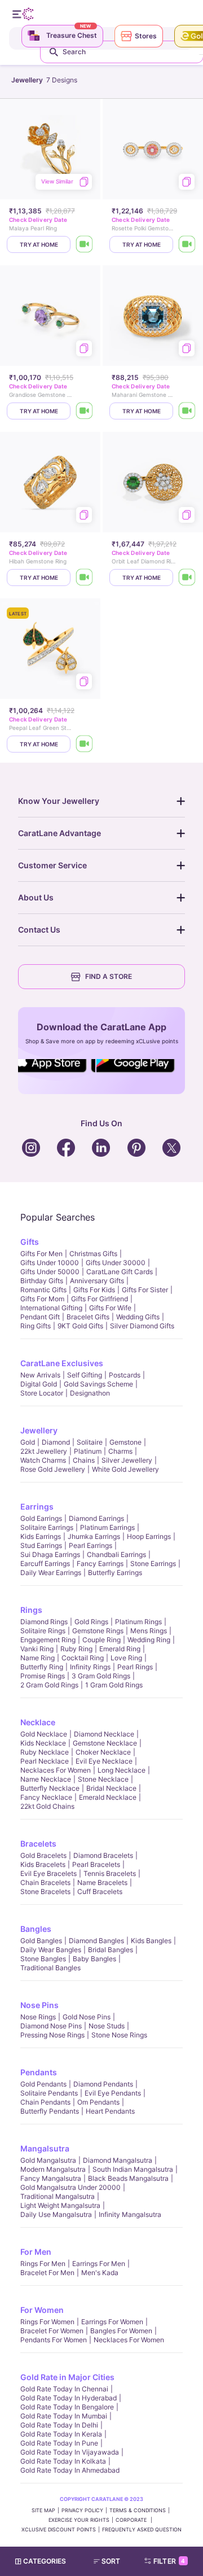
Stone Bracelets (45, 1891)
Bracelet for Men (47, 2273)
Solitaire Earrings (47, 1527)
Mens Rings (149, 1631)
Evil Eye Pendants (113, 2093)
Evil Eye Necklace (104, 1761)
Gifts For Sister (145, 1290)
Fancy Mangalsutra (51, 2178)
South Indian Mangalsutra (133, 2169)
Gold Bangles (41, 1941)
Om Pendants (98, 2102)
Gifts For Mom (42, 1299)
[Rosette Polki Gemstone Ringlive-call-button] (187, 244)
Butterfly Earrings (115, 1573)
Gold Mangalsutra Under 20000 (70, 2187)
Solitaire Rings (43, 1631)
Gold (28, 1442)
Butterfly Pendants (50, 2111)
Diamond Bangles (96, 1941)
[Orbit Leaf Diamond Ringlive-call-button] (187, 578)
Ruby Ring (76, 1649)
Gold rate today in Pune (59, 2443)
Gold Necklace (44, 1734)
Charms (120, 1451)
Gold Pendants (43, 2084)
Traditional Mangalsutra (58, 2196)
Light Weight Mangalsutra (60, 2205)
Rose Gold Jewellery (53, 1469)
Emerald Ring (120, 1649)
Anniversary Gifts (97, 1281)
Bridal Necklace (111, 1788)
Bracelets (38, 1844)
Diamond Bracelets (103, 1855)
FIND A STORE (109, 976)
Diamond (56, 1442)
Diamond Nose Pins (51, 2026)
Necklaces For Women (56, 1770)
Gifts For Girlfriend (100, 1299)
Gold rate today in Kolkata (63, 2461)
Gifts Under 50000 (50, 1272)
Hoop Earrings (149, 1536)
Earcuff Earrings (45, 1563)
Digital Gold (39, 1384)
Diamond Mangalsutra (118, 2160)
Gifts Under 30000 (116, 1263)
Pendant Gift (40, 1317)
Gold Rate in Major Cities (67, 2377)
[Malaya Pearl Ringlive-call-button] (85, 244)
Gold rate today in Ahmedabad (70, 2470)
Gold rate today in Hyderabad (69, 2398)
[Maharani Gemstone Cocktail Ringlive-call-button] (187, 411)
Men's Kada (100, 2273)
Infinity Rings (90, 1667)
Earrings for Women (112, 2322)
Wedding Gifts (138, 1317)
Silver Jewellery (127, 1460)
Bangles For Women (121, 2331)
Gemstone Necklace (105, 1743)
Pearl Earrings (91, 1545)
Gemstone (125, 1442)
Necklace (38, 1722)
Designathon (90, 1393)
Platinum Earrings (107, 1527)
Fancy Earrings (100, 1563)
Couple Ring (101, 1640)
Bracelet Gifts (88, 1317)
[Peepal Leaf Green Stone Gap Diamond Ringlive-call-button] (85, 744)
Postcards (125, 1375)
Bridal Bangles (111, 1950)
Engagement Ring (48, 1640)
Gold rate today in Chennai (64, 2389)
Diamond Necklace (104, 1734)
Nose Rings (38, 2017)
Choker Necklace (103, 1752)
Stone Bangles (43, 1959)
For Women (42, 2310)
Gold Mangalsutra (48, 2160)
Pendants (39, 2072)
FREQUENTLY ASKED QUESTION (142, 2529)
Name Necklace (46, 1779)
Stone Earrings (153, 1563)
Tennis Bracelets (110, 1873)
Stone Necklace (103, 1779)
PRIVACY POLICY (82, 2510)
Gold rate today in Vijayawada (70, 2452)
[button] (112, 2561)
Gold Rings (91, 1622)
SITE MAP (43, 2510)
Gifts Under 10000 (50, 1263)
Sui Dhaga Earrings (50, 1554)
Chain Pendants (45, 2102)
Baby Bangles (94, 1959)
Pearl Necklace (45, 1761)
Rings (31, 1610)
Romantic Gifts (43, 1290)
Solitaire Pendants (49, 2093)
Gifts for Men (41, 1254)
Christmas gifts (93, 1254)
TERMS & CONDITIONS (138, 2510)
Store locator (42, 1393)
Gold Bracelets (43, 1855)
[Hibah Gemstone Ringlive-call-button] (85, 578)
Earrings (37, 1506)
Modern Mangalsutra (53, 2169)
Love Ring (126, 1658)
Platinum (88, 1451)
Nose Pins (39, 2005)
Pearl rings (135, 1667)
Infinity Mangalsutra (130, 2214)
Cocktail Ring (83, 1658)
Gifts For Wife (110, 1308)
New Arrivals (40, 1375)
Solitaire (90, 1442)
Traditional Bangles (50, 1968)
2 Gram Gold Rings (49, 1685)
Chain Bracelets (45, 1882)
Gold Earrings (41, 1518)
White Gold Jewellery (125, 1469)
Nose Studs (107, 2026)
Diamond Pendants (103, 2084)
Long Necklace (122, 1770)
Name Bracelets (102, 1882)
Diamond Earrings (96, 1518)
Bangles (36, 1929)
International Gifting (51, 1308)
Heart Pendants (110, 2111)
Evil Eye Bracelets (48, 1873)
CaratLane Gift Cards (120, 1272)
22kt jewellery (44, 1451)
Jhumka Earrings (94, 1536)
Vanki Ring (37, 1649)
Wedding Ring (149, 1640)
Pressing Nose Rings (52, 2035)
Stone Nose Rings (119, 2035)
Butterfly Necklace (50, 1788)
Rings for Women (47, 2322)
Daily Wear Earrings (51, 1573)
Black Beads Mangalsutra (128, 2178)
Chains (84, 1460)
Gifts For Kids (94, 1290)
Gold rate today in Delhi (59, 2425)
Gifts (30, 1242)
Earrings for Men (99, 2264)
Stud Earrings (41, 1545)
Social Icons (53, 1073)
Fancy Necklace (46, 1797)
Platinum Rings (138, 1622)
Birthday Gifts (42, 1281)
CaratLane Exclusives (62, 1363)
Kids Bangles (151, 1941)
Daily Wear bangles (51, 1950)
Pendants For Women (54, 2340)
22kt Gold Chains (47, 1806)
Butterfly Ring (42, 1667)
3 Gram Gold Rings (101, 1676)
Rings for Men (43, 2264)
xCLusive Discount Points (59, 2529)
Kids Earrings (41, 1536)
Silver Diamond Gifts (142, 1326)
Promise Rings (43, 1676)
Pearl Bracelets (96, 1864)
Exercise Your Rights (79, 2520)
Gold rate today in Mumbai (64, 2416)
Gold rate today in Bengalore (67, 2407)
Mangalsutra (45, 2148)
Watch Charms (43, 1460)
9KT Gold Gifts (80, 1326)
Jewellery (39, 1430)
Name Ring (37, 1658)
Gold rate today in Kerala (61, 2434)
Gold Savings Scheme (98, 1384)
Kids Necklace (43, 1743)
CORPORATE (132, 2520)
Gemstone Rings (98, 1631)
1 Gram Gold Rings (114, 1685)
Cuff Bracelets (100, 1891)
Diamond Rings (44, 1622)
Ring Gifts (36, 1326)
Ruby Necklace (45, 1752)
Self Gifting (85, 1375)
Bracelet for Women (52, 2331)
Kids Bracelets (43, 1864)
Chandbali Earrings (116, 1554)
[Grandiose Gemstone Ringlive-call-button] (85, 411)
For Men (36, 2252)
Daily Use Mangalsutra (56, 2214)
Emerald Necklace (108, 1797)
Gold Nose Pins (87, 2017)
